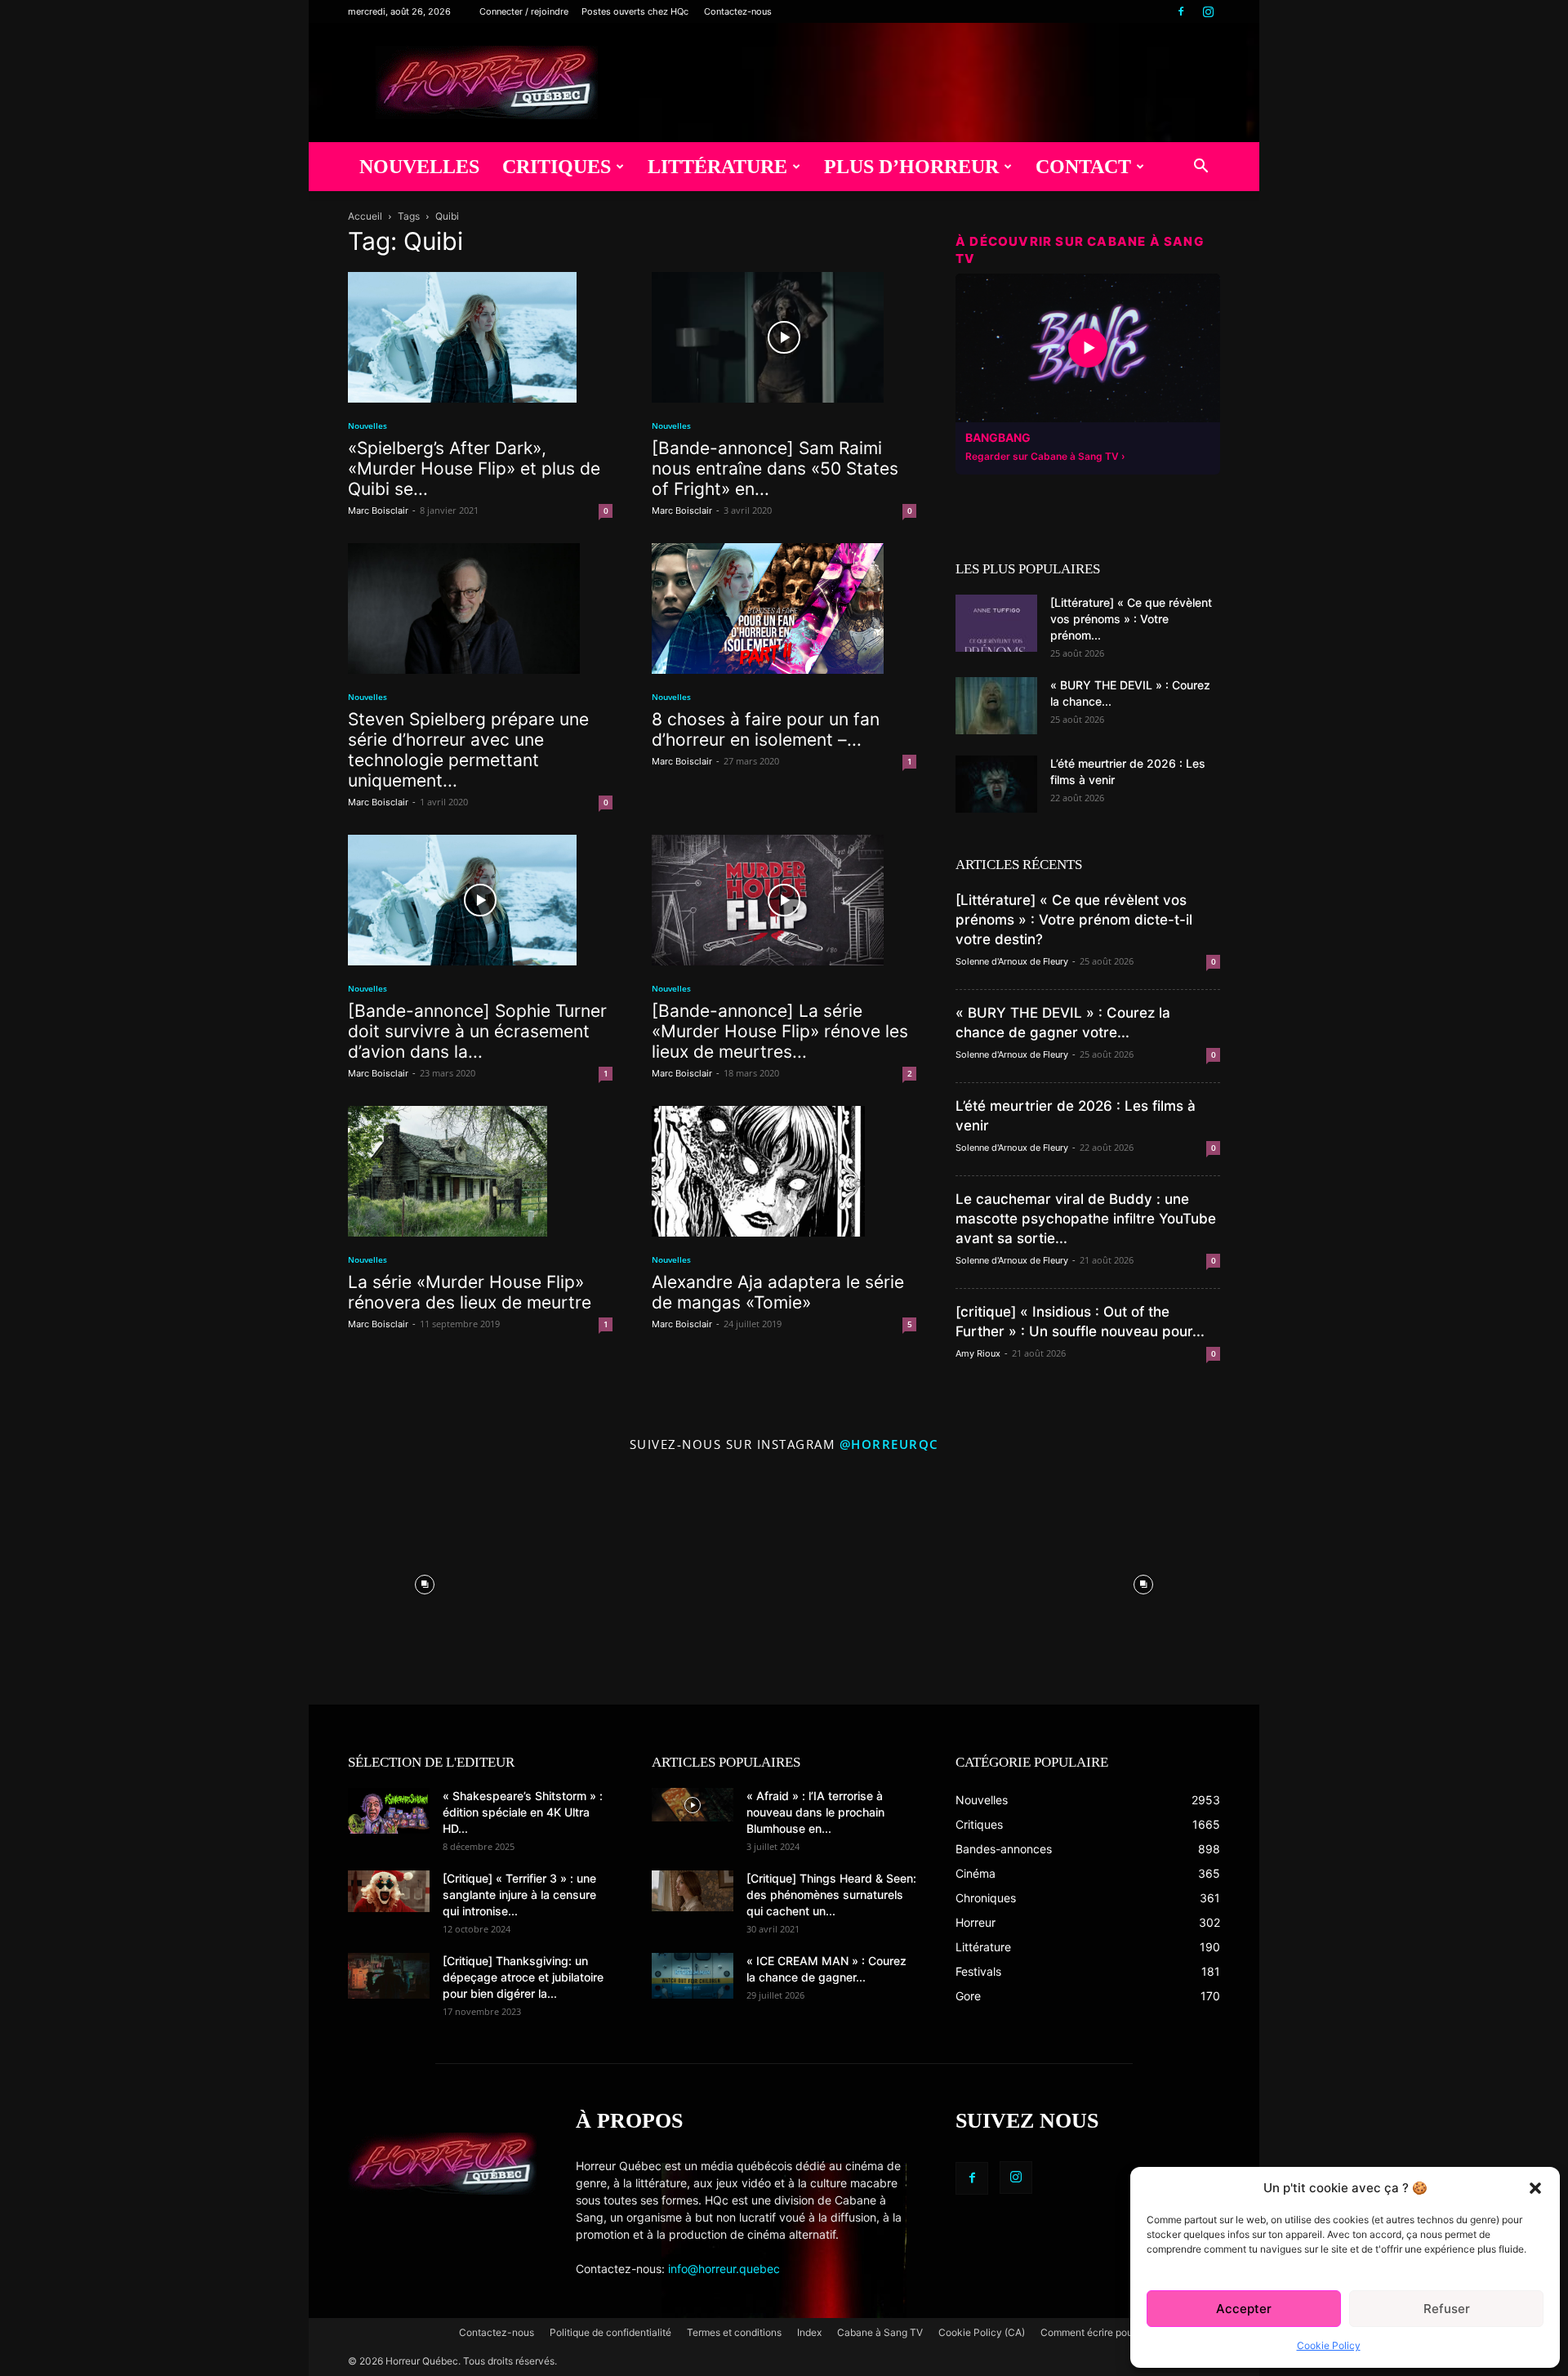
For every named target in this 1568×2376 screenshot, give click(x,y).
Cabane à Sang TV (880, 2332)
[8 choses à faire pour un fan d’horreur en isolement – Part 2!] (784, 608)
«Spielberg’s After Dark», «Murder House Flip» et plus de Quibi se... (474, 468)
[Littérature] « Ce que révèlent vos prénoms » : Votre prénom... (1131, 619)
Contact (1083, 167)
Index (809, 2332)
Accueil (365, 216)
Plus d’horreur (911, 167)
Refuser (1447, 2309)
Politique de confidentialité (610, 2332)
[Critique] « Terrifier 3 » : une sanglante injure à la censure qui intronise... (519, 1895)
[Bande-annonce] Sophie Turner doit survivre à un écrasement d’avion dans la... (477, 1031)
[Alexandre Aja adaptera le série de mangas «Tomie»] (784, 1171)
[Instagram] (1208, 11)
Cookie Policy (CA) (982, 2332)
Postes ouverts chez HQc (635, 11)
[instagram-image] (425, 1580)
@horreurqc (889, 1444)
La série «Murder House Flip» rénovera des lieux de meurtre (470, 1292)
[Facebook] (1181, 11)
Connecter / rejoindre (524, 11)
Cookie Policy (1329, 2345)
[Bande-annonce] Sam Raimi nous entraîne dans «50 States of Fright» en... (775, 468)
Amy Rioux (978, 1353)
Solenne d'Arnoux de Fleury (1012, 961)
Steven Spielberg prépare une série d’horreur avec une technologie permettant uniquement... (468, 750)
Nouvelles (419, 167)
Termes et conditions (734, 2332)
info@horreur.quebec (724, 2269)
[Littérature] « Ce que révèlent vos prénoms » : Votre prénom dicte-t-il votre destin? (1074, 920)
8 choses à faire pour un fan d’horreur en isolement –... (766, 729)
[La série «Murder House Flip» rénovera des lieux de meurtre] (480, 1171)
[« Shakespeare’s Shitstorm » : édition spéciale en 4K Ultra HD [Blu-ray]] (389, 1811)
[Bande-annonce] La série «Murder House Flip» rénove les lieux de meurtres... (780, 1031)
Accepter (1244, 2309)
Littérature (717, 167)
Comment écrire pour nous (1100, 2332)
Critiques (557, 167)
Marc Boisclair (378, 510)
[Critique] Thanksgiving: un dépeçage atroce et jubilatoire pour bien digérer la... (523, 1977)
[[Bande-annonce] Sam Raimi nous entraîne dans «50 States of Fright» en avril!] (784, 337)
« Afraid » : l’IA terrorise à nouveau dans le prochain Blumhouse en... (815, 1812)
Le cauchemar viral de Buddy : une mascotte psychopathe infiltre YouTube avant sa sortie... (1086, 1219)
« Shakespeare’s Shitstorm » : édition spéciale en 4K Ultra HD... (523, 1812)
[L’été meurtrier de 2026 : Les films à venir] (996, 784)
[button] (1535, 2188)
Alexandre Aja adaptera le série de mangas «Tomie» (778, 1292)
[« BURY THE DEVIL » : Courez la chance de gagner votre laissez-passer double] (996, 706)
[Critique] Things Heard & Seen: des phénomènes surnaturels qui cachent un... (831, 1895)
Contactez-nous (738, 11)
